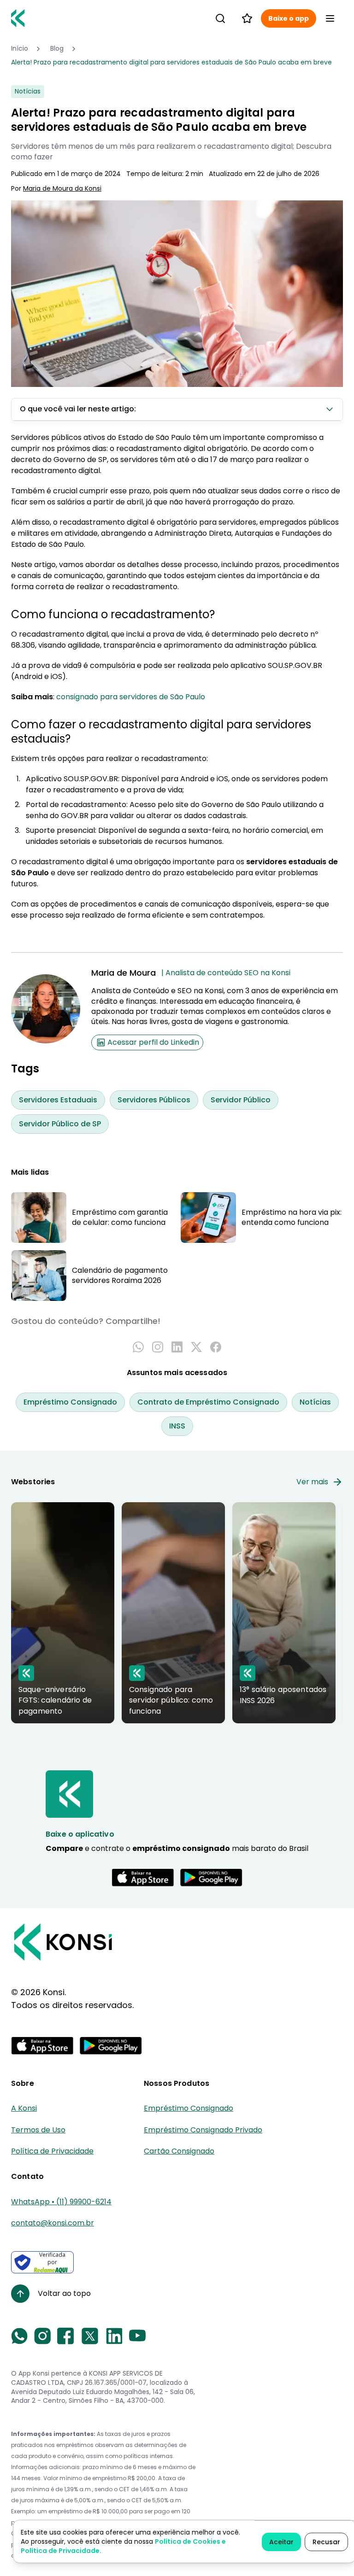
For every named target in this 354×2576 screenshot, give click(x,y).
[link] (171, 63)
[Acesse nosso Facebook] (65, 2336)
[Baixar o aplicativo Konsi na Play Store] (211, 1878)
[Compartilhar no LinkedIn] (177, 1347)
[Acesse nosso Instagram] (42, 2336)
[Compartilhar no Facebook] (216, 1347)
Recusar (326, 2542)
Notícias (315, 1402)
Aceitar (281, 2542)
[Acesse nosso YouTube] (137, 2336)
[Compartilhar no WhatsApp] (138, 1347)
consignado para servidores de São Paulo (131, 697)
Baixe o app (289, 18)
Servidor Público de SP (60, 1124)
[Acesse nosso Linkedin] (114, 2336)
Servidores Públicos (154, 1100)
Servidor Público (241, 1100)
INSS (177, 1426)
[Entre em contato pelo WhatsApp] (19, 2336)
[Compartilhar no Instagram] (158, 1347)
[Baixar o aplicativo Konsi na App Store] (143, 1878)
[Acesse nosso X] (90, 2336)
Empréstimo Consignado (70, 1402)
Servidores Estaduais (58, 1100)
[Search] (220, 18)
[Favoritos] (247, 18)
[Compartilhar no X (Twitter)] (196, 1347)
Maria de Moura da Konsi (62, 189)
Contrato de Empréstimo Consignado (208, 1402)
